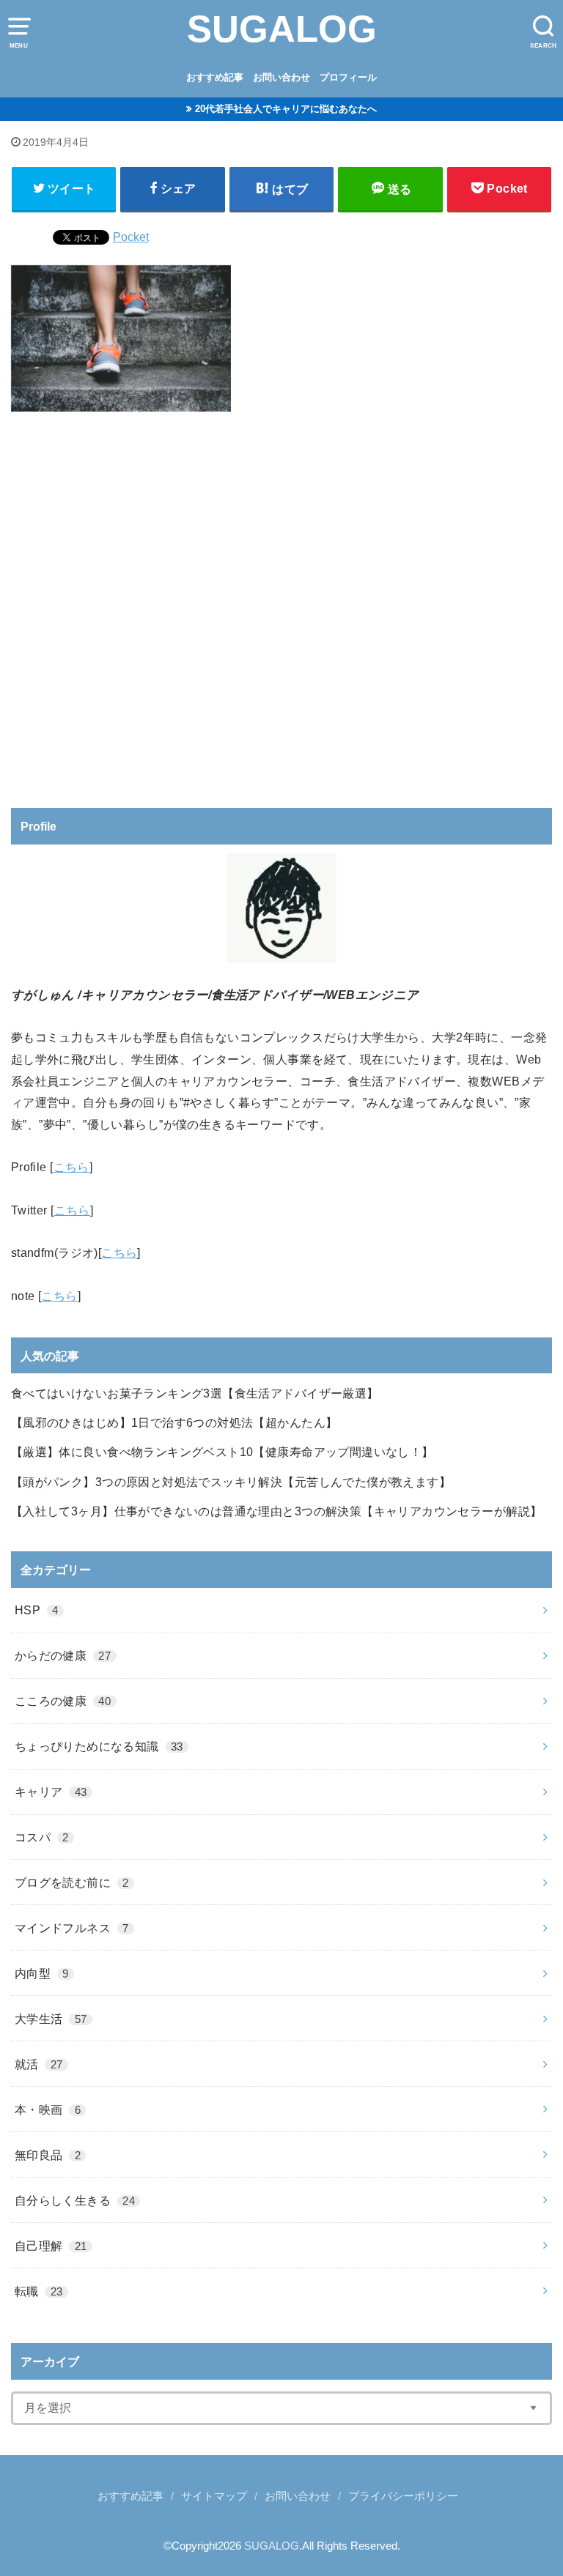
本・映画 (48, 2109)
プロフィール (348, 77)
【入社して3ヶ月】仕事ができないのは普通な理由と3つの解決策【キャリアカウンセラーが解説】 (277, 1511)
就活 (39, 2064)
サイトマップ (214, 2496)
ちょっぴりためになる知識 (99, 1746)
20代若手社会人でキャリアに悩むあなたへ (286, 109)
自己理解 (51, 2246)
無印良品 (48, 2155)
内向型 (42, 1973)
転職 (39, 2291)
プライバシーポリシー (403, 2496)
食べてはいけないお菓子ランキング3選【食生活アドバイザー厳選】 (195, 1393)
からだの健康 (63, 1655)
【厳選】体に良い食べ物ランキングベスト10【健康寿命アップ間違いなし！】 (222, 1452)
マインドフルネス (72, 1928)
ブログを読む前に (72, 1882)
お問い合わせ (281, 77)
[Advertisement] (281, 604)
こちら (71, 1167)
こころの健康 (63, 1701)
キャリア (51, 1792)
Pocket (131, 237)
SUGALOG (282, 29)
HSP (37, 1610)
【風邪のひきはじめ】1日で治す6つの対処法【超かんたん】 (174, 1422)
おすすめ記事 (215, 77)
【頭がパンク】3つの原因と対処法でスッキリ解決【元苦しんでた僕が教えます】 (231, 1482)
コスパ (42, 1837)
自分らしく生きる (75, 2200)
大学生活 (51, 2019)
